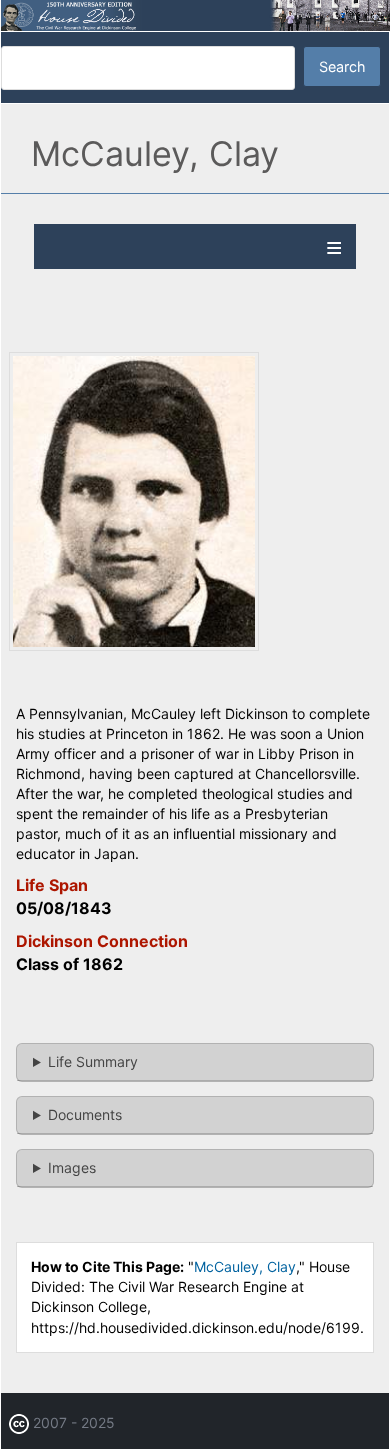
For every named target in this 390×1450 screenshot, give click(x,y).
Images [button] (72, 1167)
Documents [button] (85, 1114)
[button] (134, 645)
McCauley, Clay (245, 1266)
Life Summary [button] (93, 1061)
